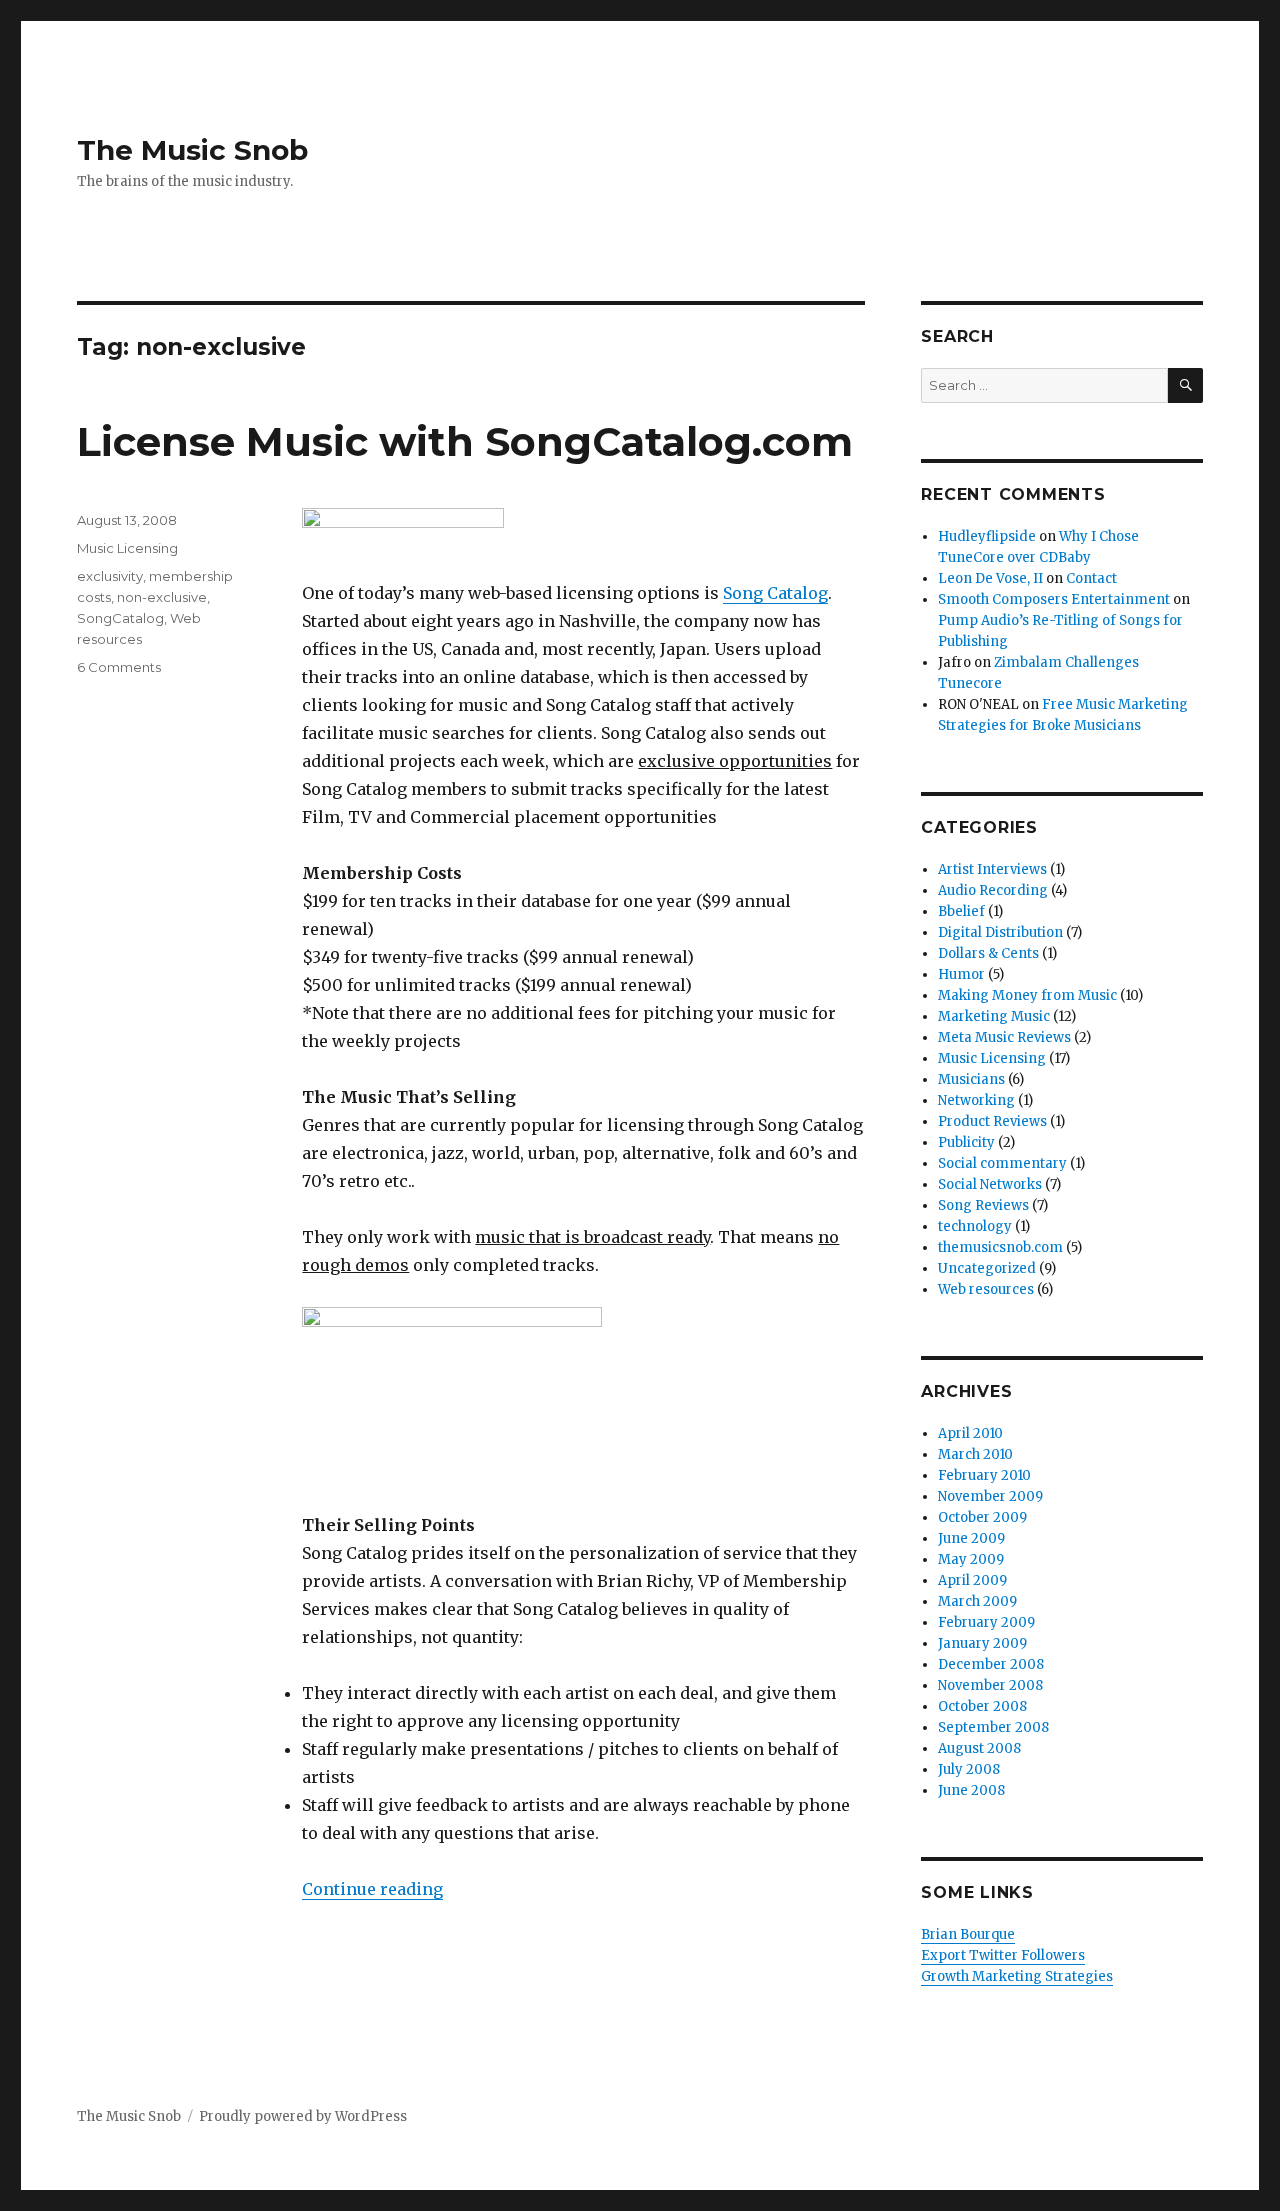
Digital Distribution (1000, 932)
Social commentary (1002, 1163)
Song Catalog (775, 593)
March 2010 (975, 1454)
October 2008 (982, 1706)
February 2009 (986, 1622)
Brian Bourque (968, 1934)
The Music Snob (192, 150)
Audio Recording (993, 890)
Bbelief (961, 911)
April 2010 (970, 1433)
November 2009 (990, 1496)
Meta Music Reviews (1004, 1037)
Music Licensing (127, 548)
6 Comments (119, 667)
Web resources (986, 1289)
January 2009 (982, 1643)
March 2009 (977, 1601)
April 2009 (972, 1580)
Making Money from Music (1027, 995)
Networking (976, 1100)
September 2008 (993, 1727)
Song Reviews (983, 1205)
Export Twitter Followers (1003, 1955)
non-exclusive (162, 597)
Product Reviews (992, 1121)
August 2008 (979, 1748)
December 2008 (991, 1664)
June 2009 (971, 1538)
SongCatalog (120, 618)
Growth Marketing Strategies (1017, 1976)
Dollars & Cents (988, 953)
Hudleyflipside (987, 536)
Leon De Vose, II (990, 578)
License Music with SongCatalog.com (465, 441)
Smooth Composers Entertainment (1054, 599)
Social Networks (990, 1184)
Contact (1091, 578)
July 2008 (969, 1769)
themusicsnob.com (1000, 1247)
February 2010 (984, 1475)
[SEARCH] (1185, 385)
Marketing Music (994, 1016)
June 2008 (971, 1790)
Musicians (971, 1079)
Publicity (966, 1142)
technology (975, 1226)
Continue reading (372, 1889)
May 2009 (971, 1559)
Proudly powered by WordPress (303, 2116)
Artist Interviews (992, 869)
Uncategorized (987, 1268)
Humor (961, 974)
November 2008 (990, 1685)
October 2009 (982, 1517)
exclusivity (110, 576)
